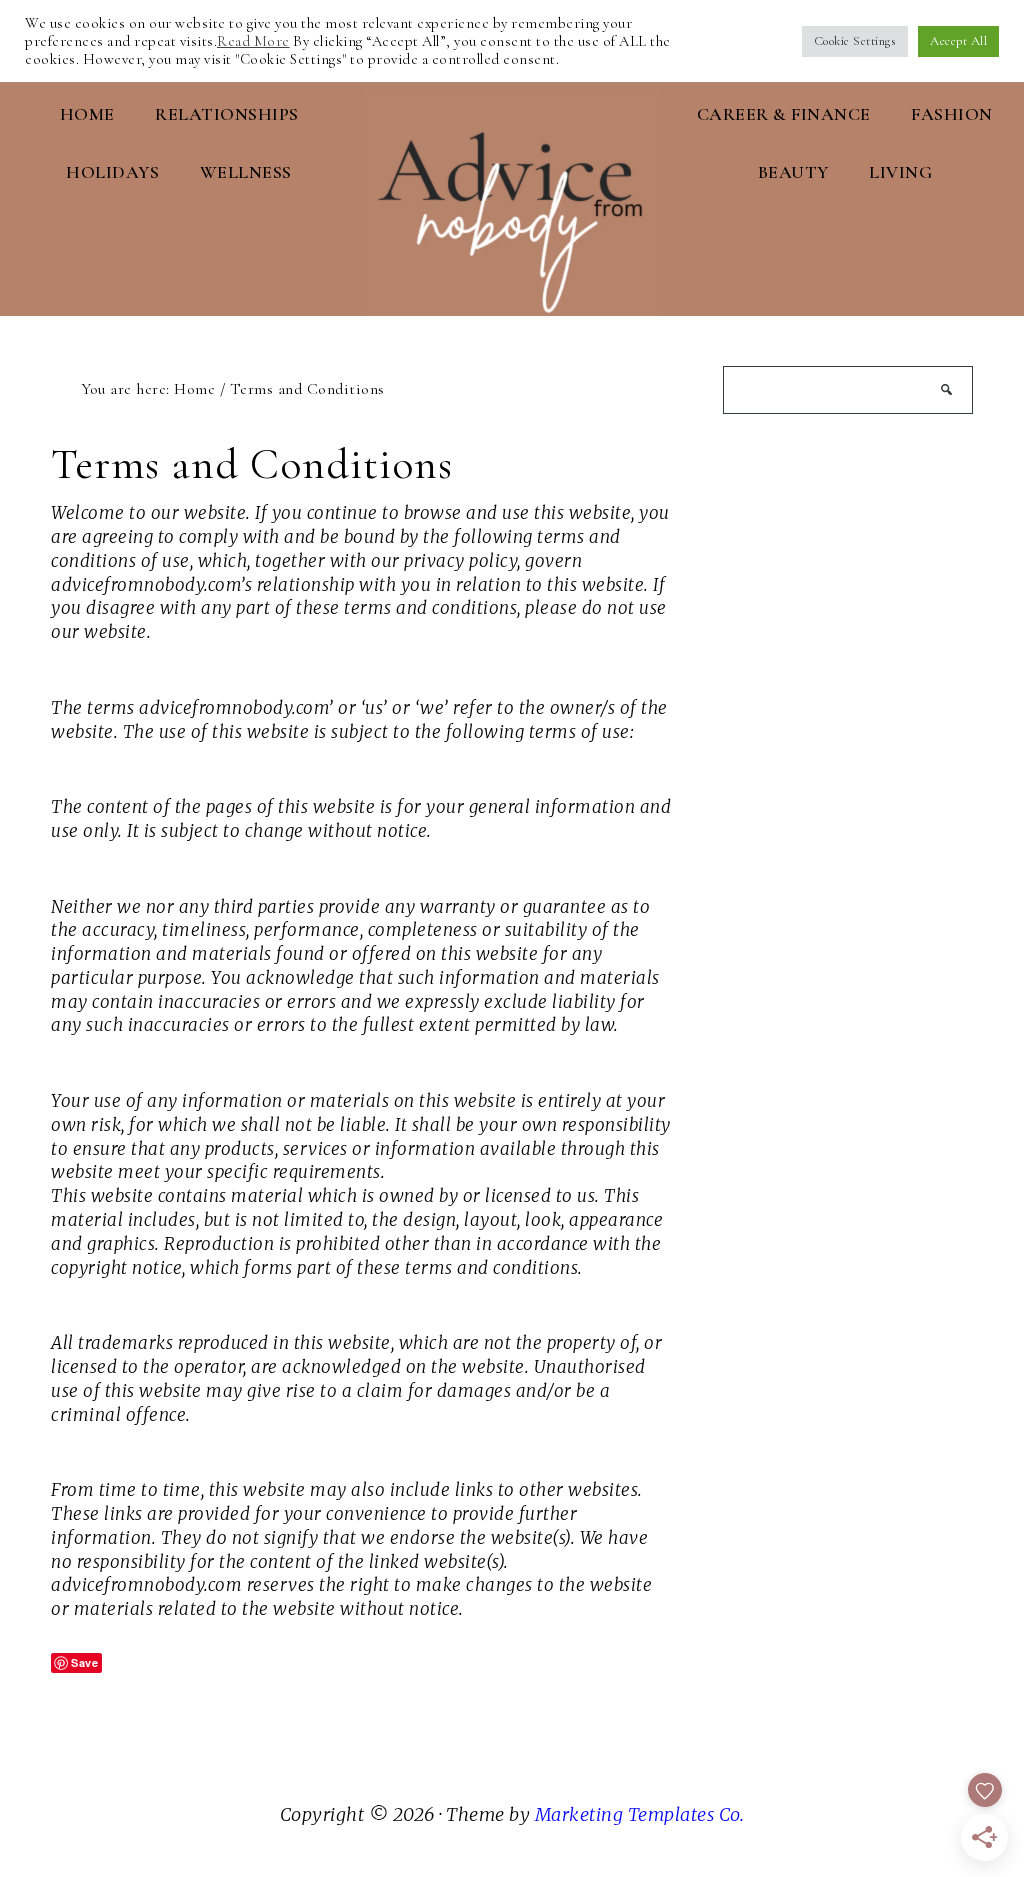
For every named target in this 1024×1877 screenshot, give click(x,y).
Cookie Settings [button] (855, 41)
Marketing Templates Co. (640, 1814)
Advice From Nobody (511, 191)
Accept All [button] (958, 41)
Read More (253, 41)
